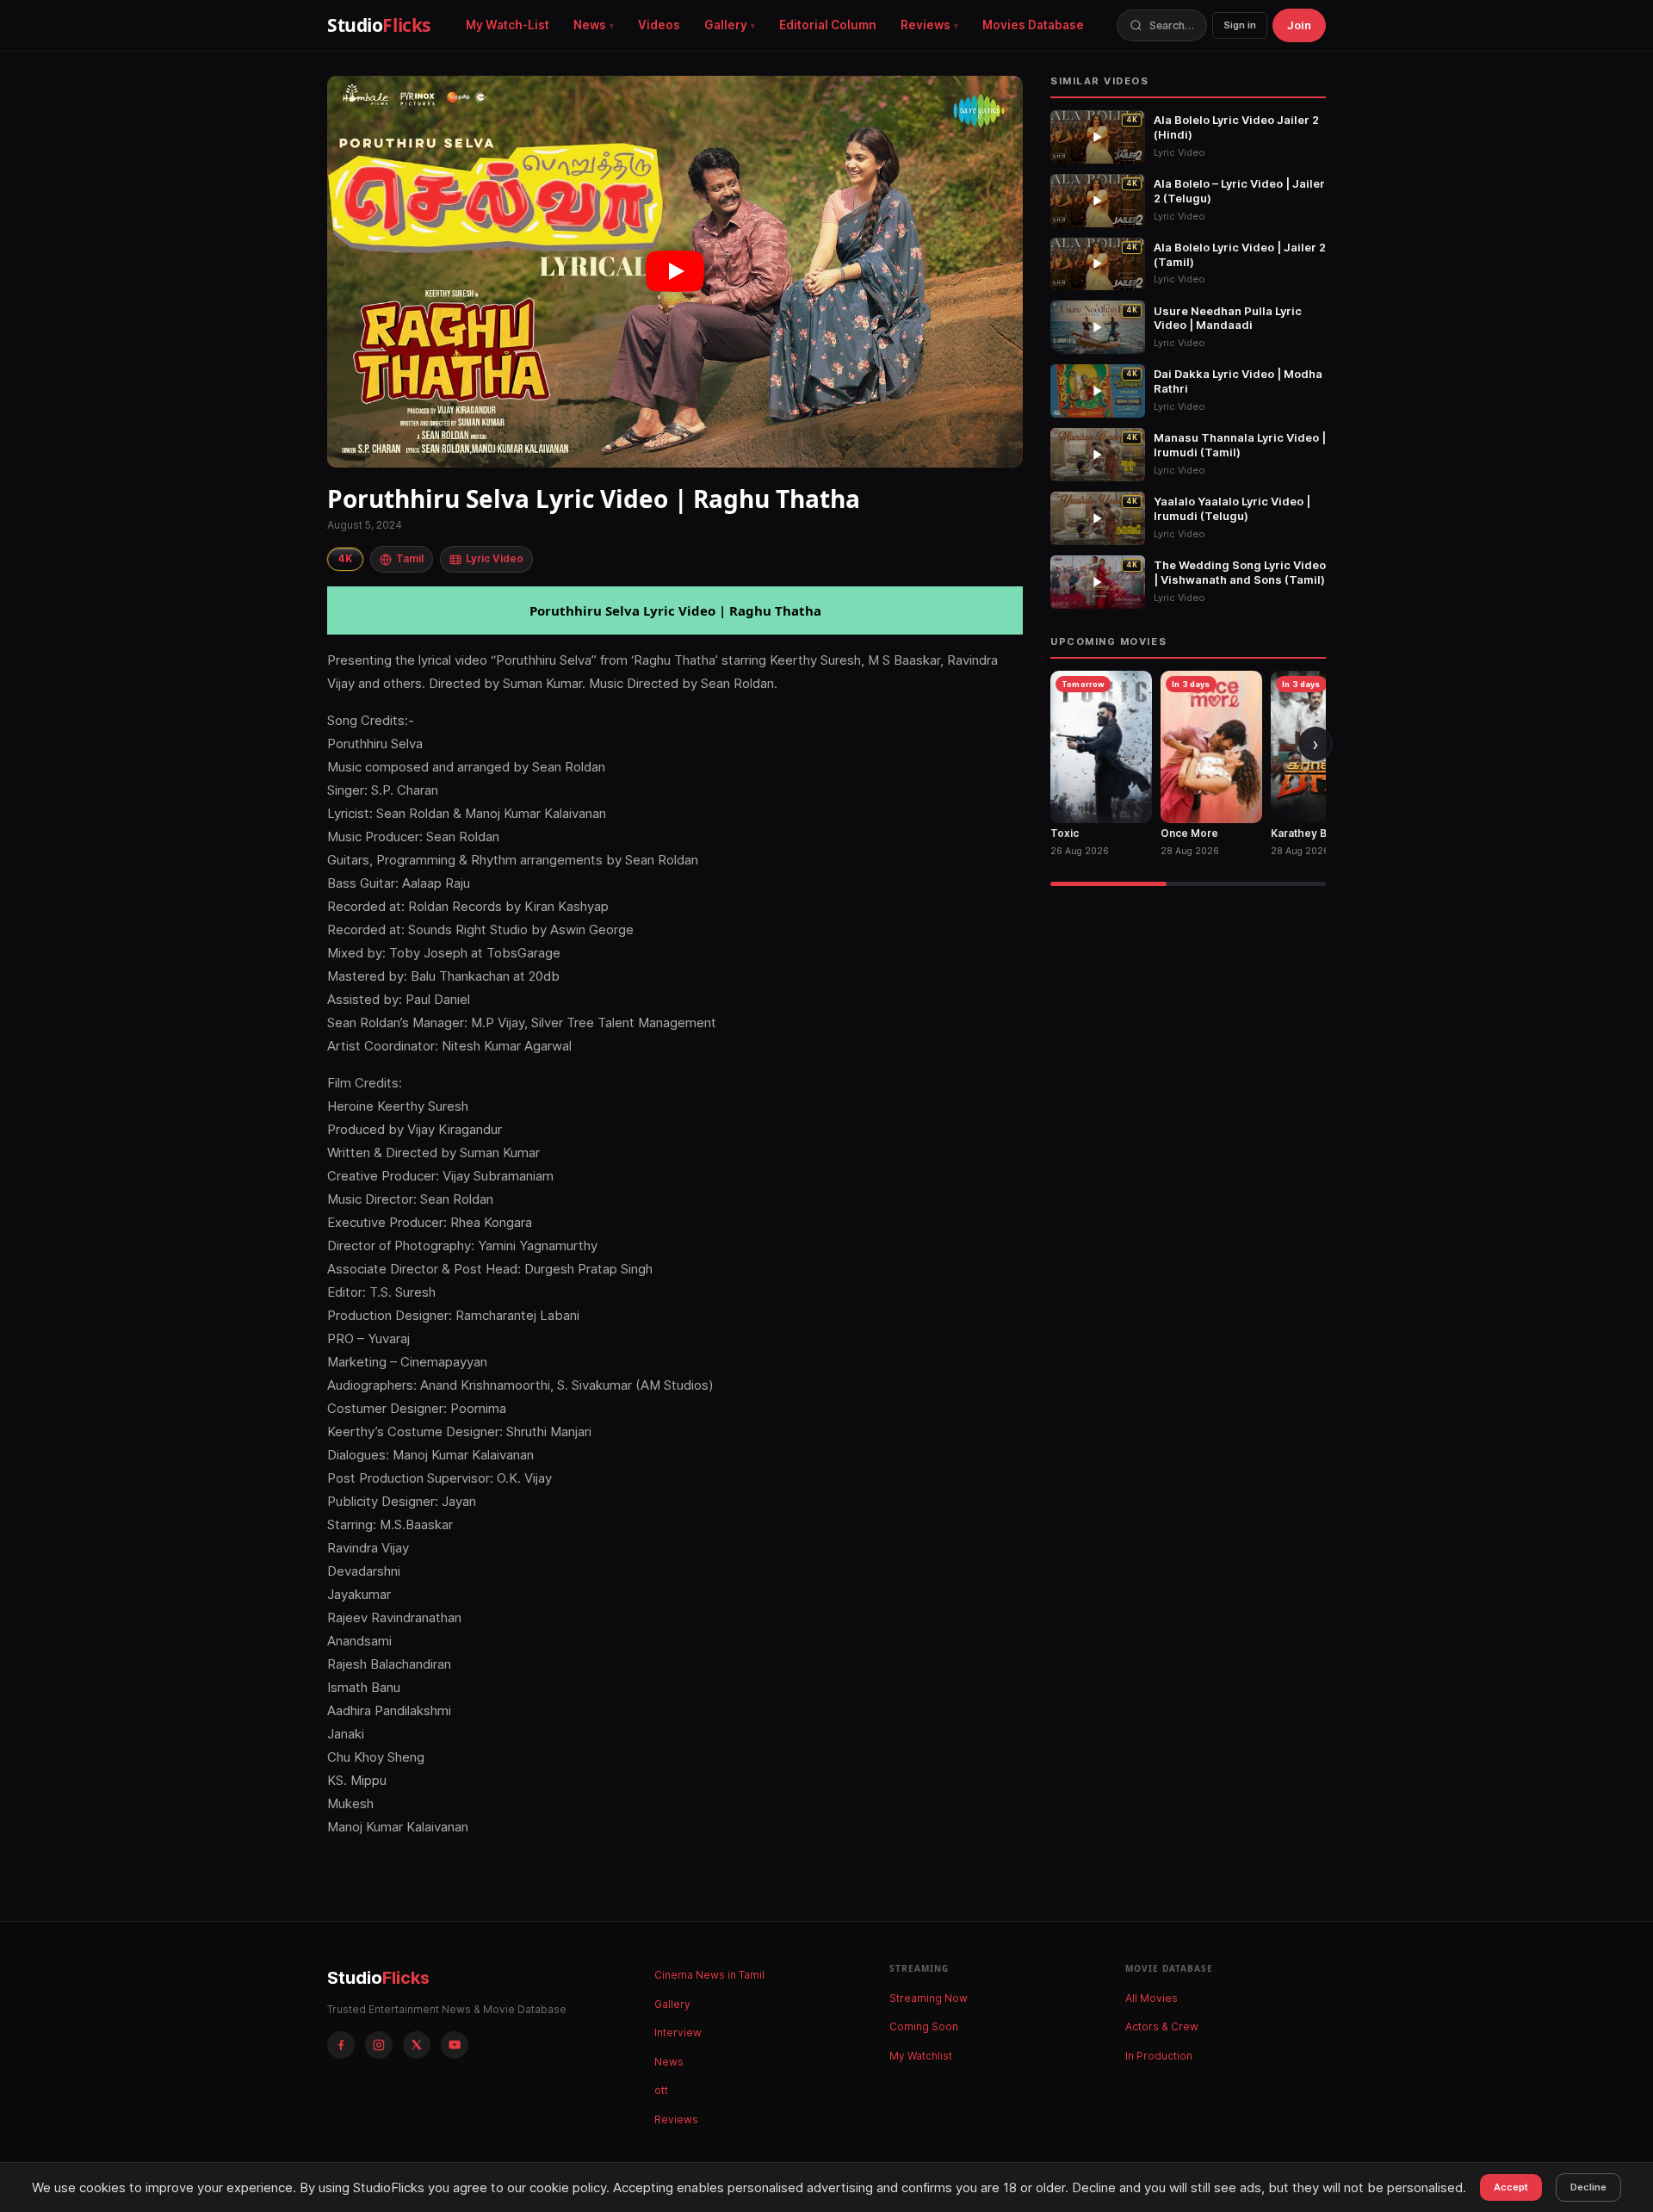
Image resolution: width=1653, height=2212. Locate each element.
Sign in (1240, 25)
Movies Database (1033, 25)
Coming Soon (924, 2026)
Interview (678, 2032)
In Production (1159, 2056)
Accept (1511, 2187)
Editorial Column (828, 25)
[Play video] (675, 272)
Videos (659, 25)
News (590, 25)
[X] (417, 2045)
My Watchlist (921, 2056)
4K (345, 558)
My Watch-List (508, 25)
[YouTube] (455, 2045)
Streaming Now (929, 1998)
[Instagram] (379, 2045)
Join (1299, 25)
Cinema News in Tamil (709, 1975)
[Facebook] (341, 2045)
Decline (1588, 2187)
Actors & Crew (1162, 2026)
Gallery (726, 25)
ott (661, 2090)
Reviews (926, 25)
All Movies (1152, 1998)
